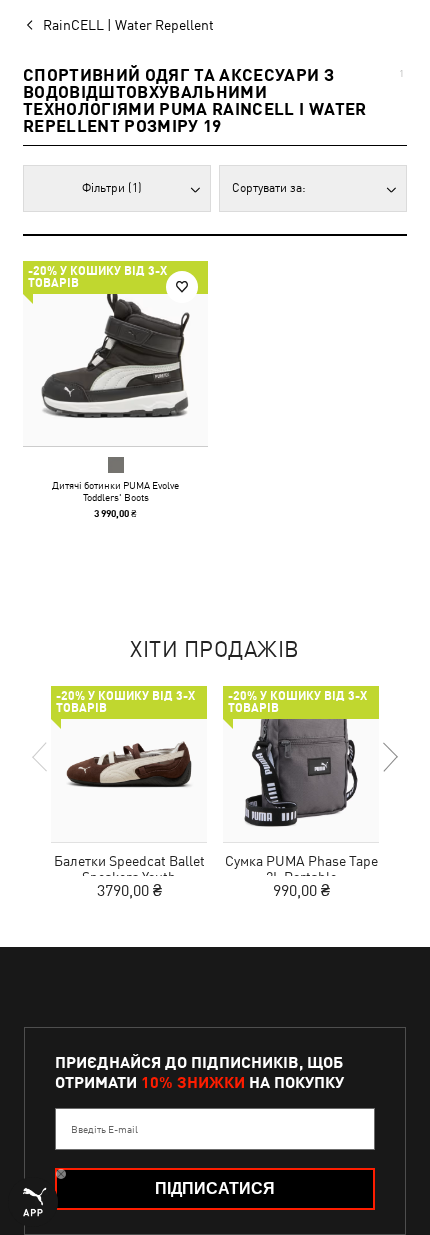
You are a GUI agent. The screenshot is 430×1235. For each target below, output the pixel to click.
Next (389, 757)
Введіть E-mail (104, 1129)
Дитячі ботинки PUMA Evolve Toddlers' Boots (115, 491)
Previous (41, 757)
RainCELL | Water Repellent (128, 25)
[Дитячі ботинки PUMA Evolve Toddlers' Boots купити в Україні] (115, 353)
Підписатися (215, 1188)
